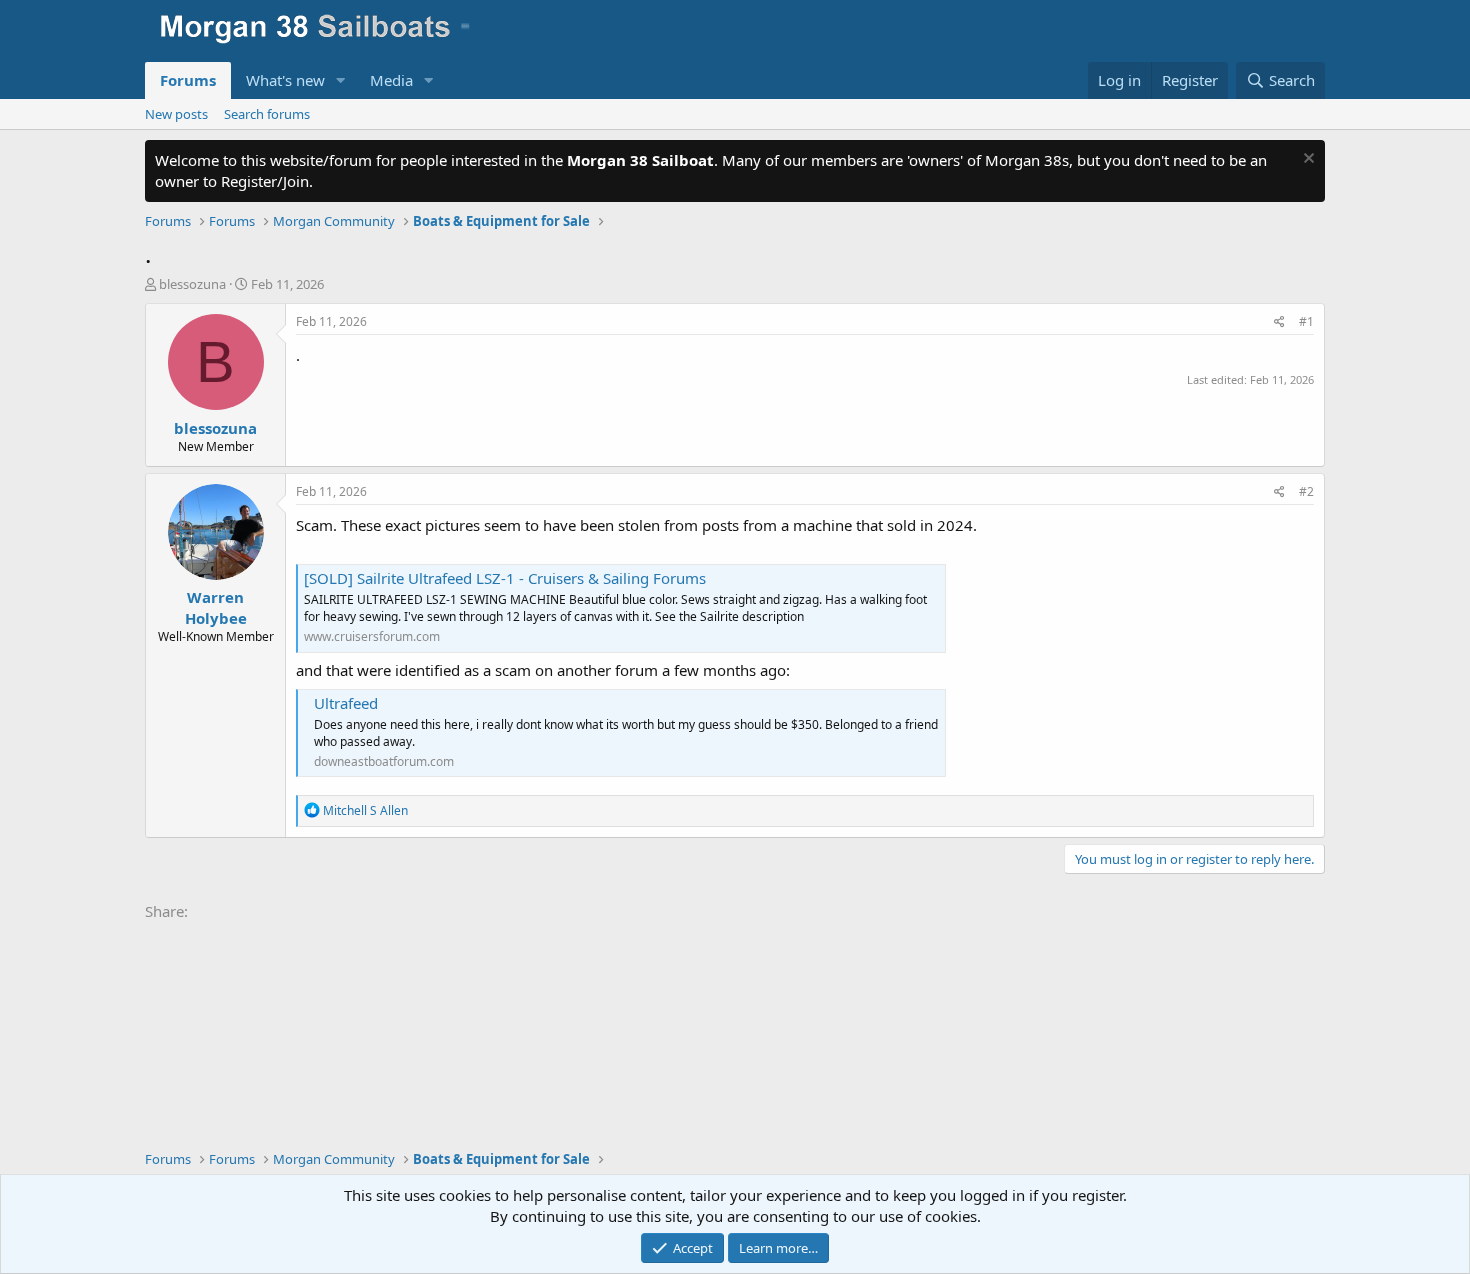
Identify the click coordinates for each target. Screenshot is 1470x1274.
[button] (341, 80)
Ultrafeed (346, 703)
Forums (188, 80)
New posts (176, 114)
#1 (1306, 321)
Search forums (267, 114)
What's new (285, 80)
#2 (1306, 491)
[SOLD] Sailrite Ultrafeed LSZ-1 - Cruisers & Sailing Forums (505, 578)
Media (391, 80)
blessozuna (192, 284)
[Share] (1279, 322)
